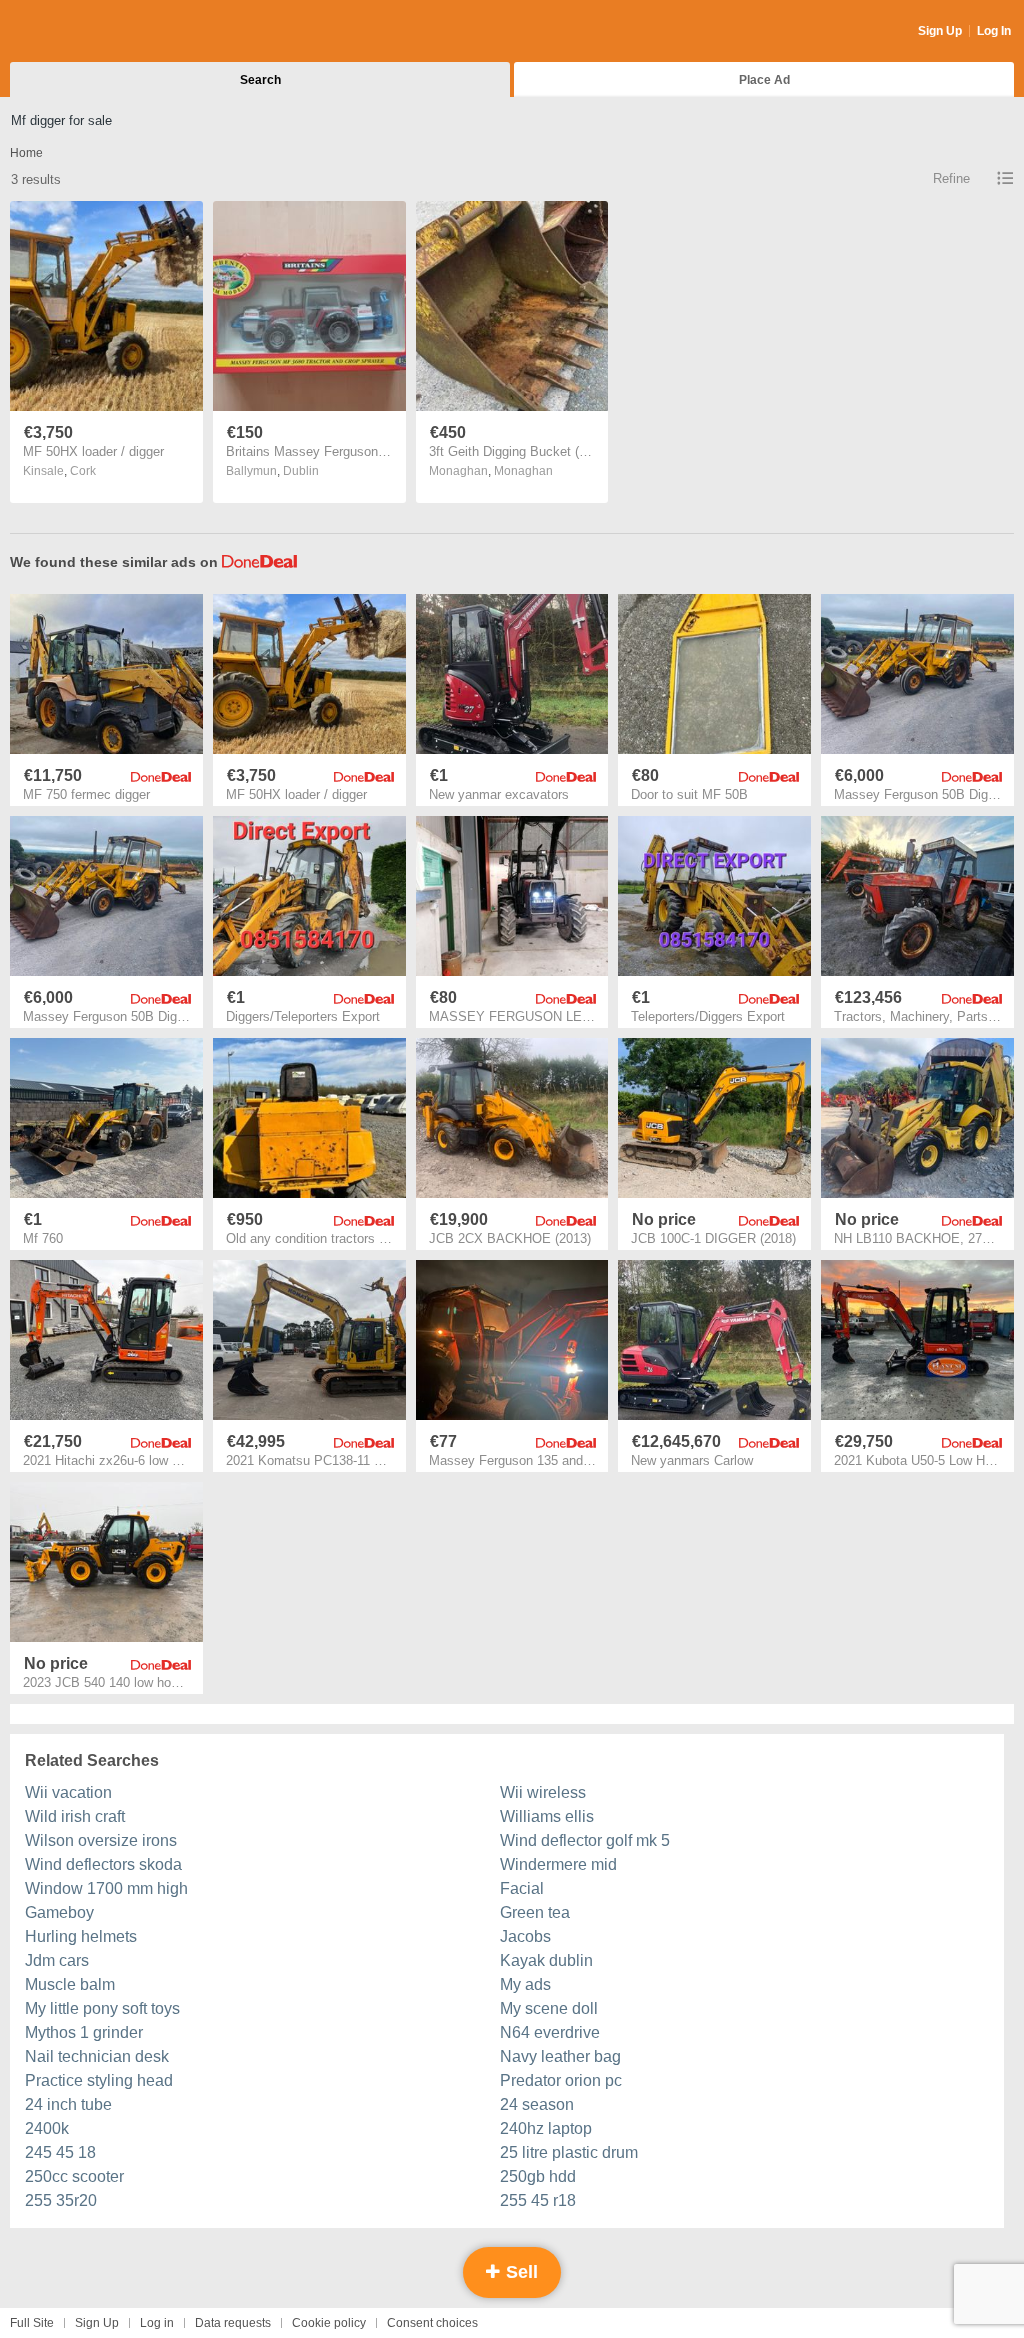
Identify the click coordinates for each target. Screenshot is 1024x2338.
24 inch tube (68, 2104)
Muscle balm (70, 1984)
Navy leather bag (560, 2056)
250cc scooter (74, 2176)
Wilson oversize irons (101, 1840)
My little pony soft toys (102, 2008)
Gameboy (59, 1912)
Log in (157, 2323)
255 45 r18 (538, 2200)
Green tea (535, 1912)
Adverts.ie (88, 32)
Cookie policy (329, 2323)
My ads (525, 1984)
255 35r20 (61, 2200)
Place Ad (764, 80)
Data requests (233, 2323)
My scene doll (549, 2008)
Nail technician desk (97, 2056)
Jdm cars (57, 1960)
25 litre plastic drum (569, 2152)
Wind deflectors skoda (103, 1864)
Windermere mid (558, 1864)
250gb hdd (538, 2176)
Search (260, 80)
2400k (47, 2128)
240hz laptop (546, 2128)
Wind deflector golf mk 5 (585, 1840)
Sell (519, 2272)
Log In (994, 31)
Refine (951, 178)
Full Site (32, 2323)
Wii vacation (68, 1792)
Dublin (301, 471)
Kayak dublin (546, 1960)
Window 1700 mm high (106, 1888)
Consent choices (432, 2323)
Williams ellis (547, 1816)
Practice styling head (99, 2080)
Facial (522, 1888)
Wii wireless (543, 1792)
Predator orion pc (561, 2080)
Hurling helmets (81, 1936)
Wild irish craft (75, 1816)
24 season (537, 2104)
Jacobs (525, 1936)
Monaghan (523, 471)
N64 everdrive (550, 2032)
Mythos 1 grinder (84, 2032)
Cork (83, 471)
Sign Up (940, 31)
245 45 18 (60, 2152)
